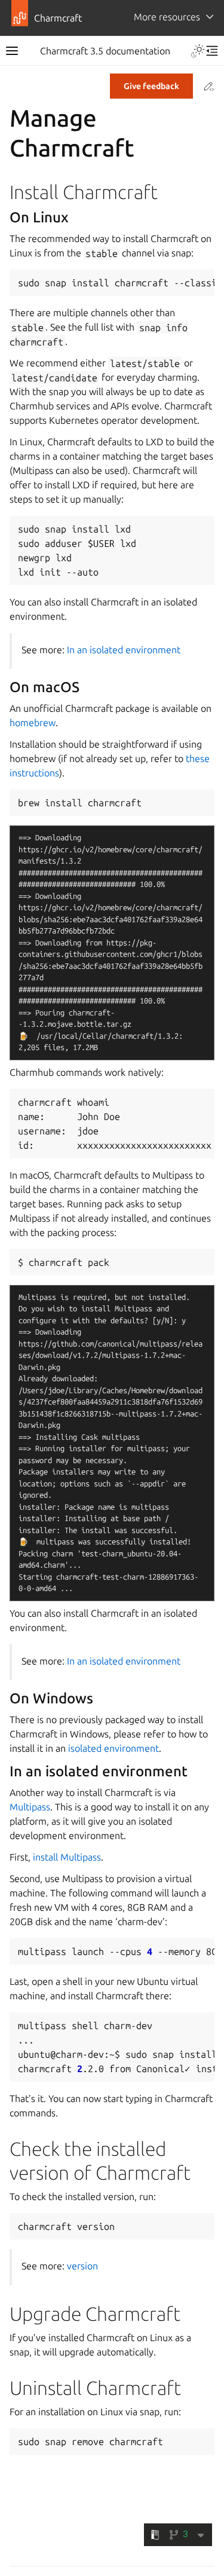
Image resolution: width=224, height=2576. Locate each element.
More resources (167, 17)
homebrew (33, 723)
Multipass (30, 1807)
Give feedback (151, 86)
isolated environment (113, 1748)
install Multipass (67, 1857)
